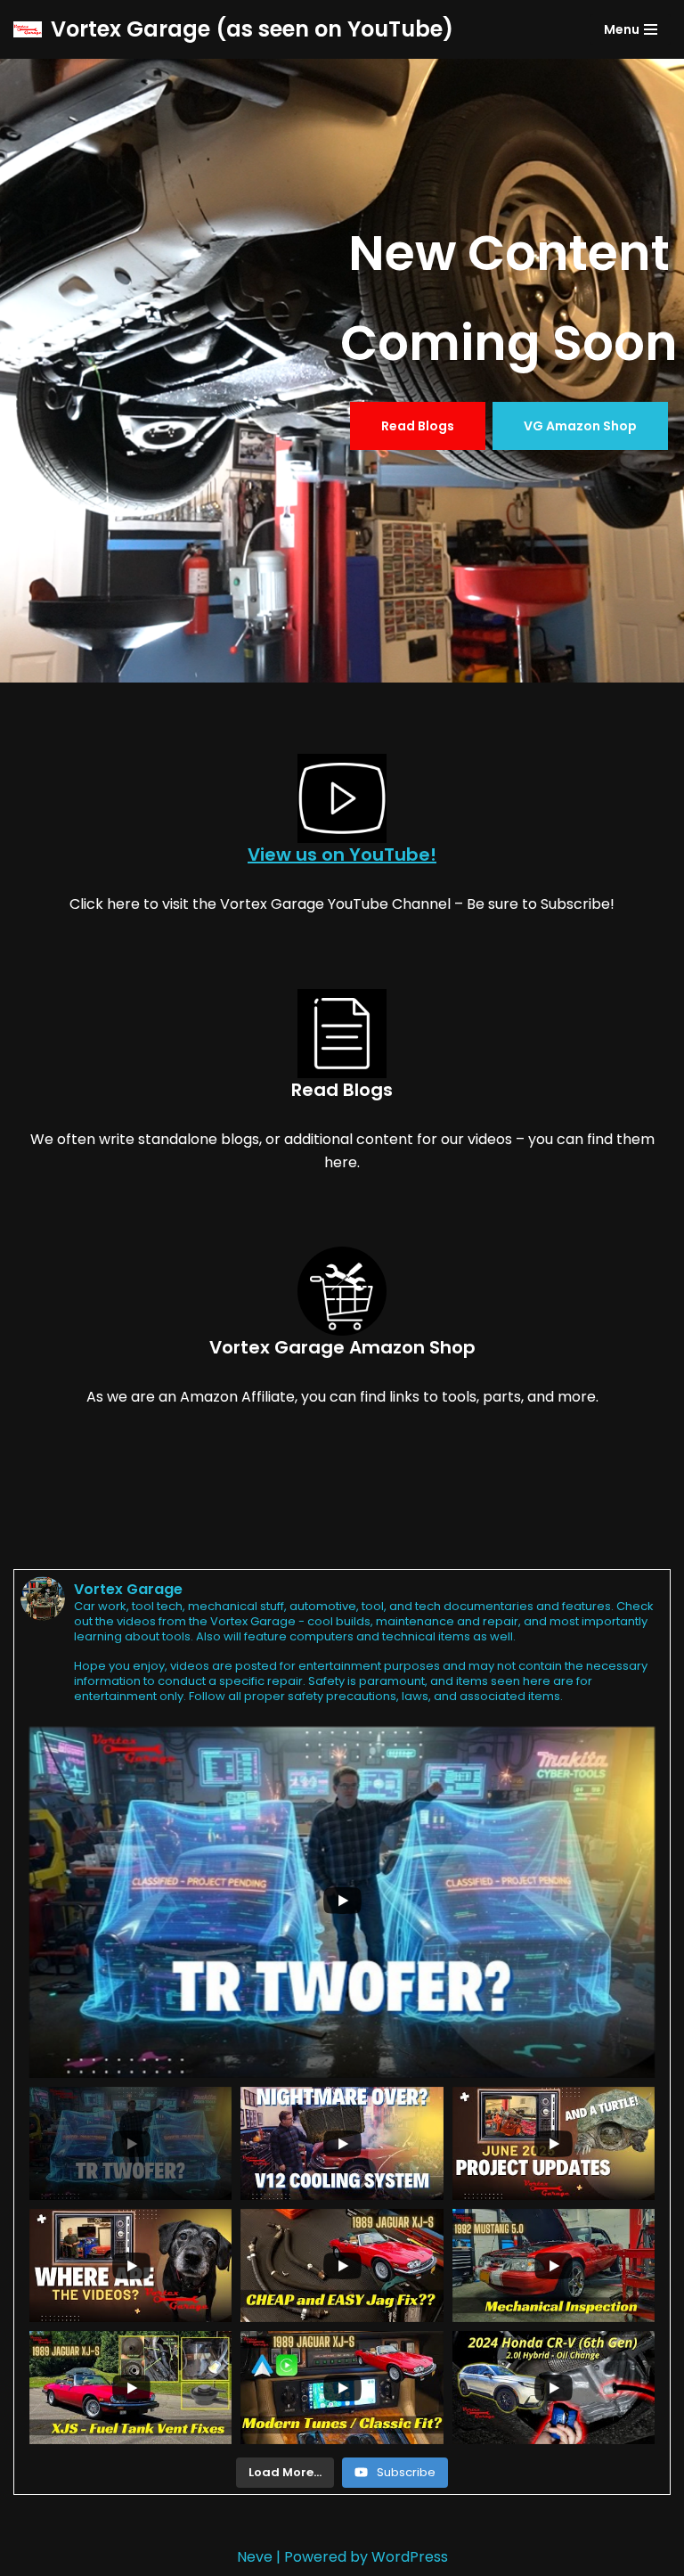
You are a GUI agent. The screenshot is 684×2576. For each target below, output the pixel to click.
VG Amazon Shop (580, 426)
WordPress (410, 2557)
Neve (255, 2557)
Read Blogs (418, 426)
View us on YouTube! (342, 855)
